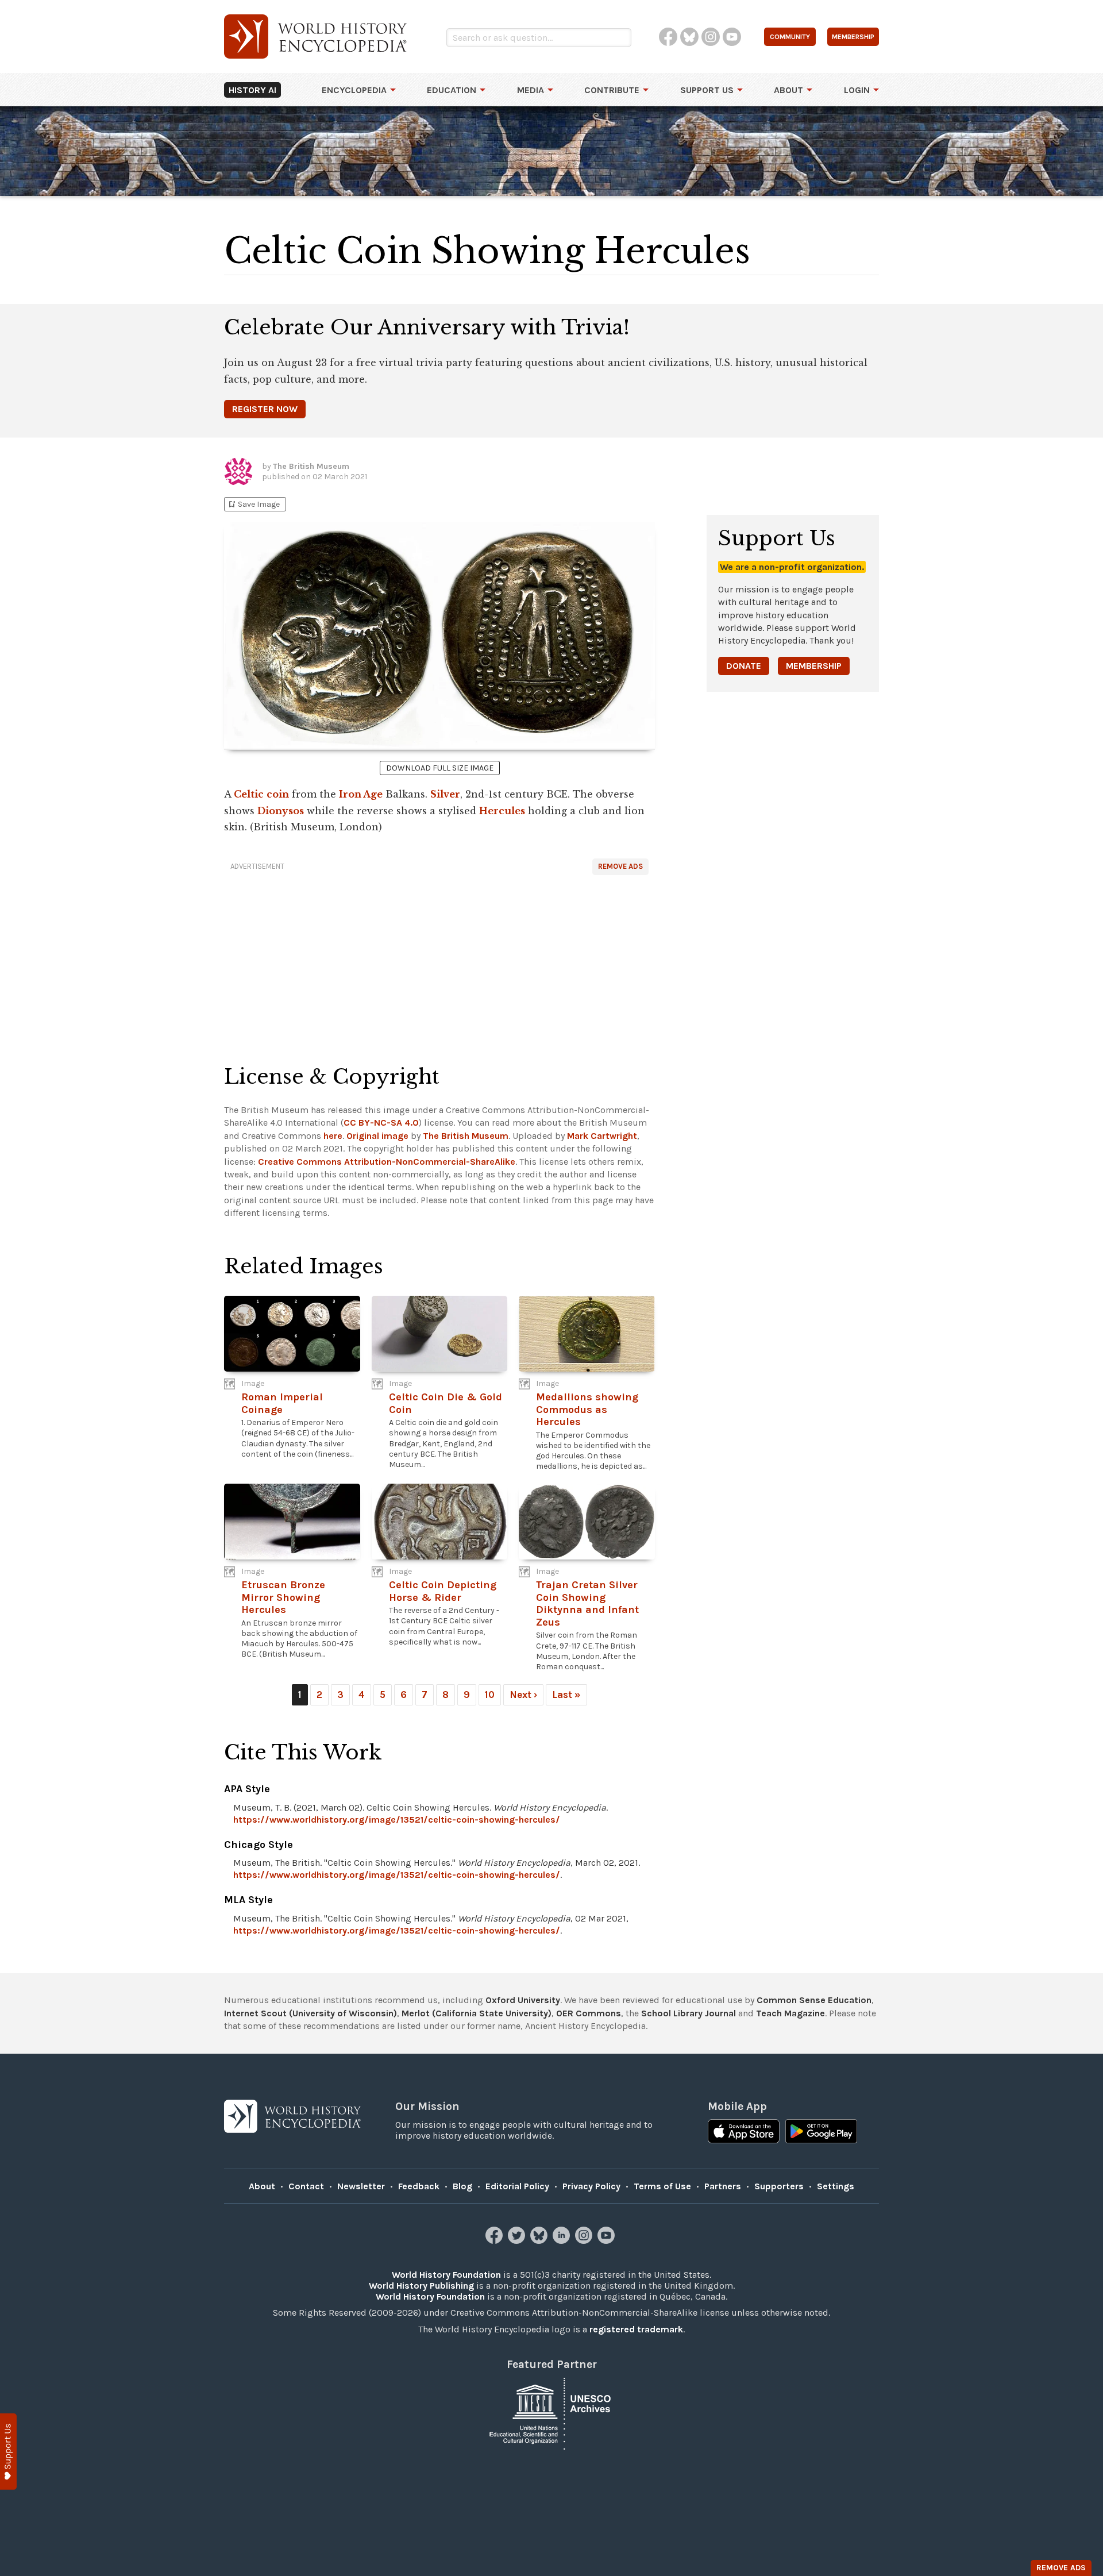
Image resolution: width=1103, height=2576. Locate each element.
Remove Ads (620, 866)
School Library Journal (689, 2013)
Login (857, 90)
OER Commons (589, 2013)
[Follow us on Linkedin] (563, 2241)
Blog (462, 2186)
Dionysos (281, 811)
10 (490, 1695)
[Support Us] (8, 2452)
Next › (523, 1695)
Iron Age (361, 794)
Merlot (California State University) (477, 2013)
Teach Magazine (790, 2013)
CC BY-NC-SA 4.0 (381, 1123)
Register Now (265, 409)
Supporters (779, 2186)
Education (452, 90)
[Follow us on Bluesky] (540, 2241)
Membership (814, 666)
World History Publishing (421, 2286)
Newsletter (361, 2186)
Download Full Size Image (440, 768)
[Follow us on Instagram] (585, 2241)
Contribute (612, 90)
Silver (445, 794)
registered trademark (636, 2329)
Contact (306, 2186)
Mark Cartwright (602, 1136)
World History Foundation (446, 2275)
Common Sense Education (814, 2000)
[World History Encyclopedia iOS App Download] (744, 2132)
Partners (723, 2186)
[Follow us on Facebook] (495, 2241)
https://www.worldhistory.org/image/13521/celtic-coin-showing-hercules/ (397, 1820)
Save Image (253, 504)
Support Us (707, 90)
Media (531, 90)
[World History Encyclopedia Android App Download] (821, 2132)
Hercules (502, 811)
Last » (566, 1695)
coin (278, 794)
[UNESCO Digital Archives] (551, 2413)
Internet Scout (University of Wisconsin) (311, 2013)
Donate (744, 666)
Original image (377, 1136)
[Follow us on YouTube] (608, 2241)
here (333, 1136)
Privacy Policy (591, 2186)
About (788, 90)
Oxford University (523, 2000)
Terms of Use (662, 2186)
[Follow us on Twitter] (518, 2241)
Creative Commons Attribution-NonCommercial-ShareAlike (387, 1162)
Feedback (419, 2186)
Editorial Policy (517, 2186)
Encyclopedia (354, 90)
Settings (836, 2186)
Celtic (249, 794)
